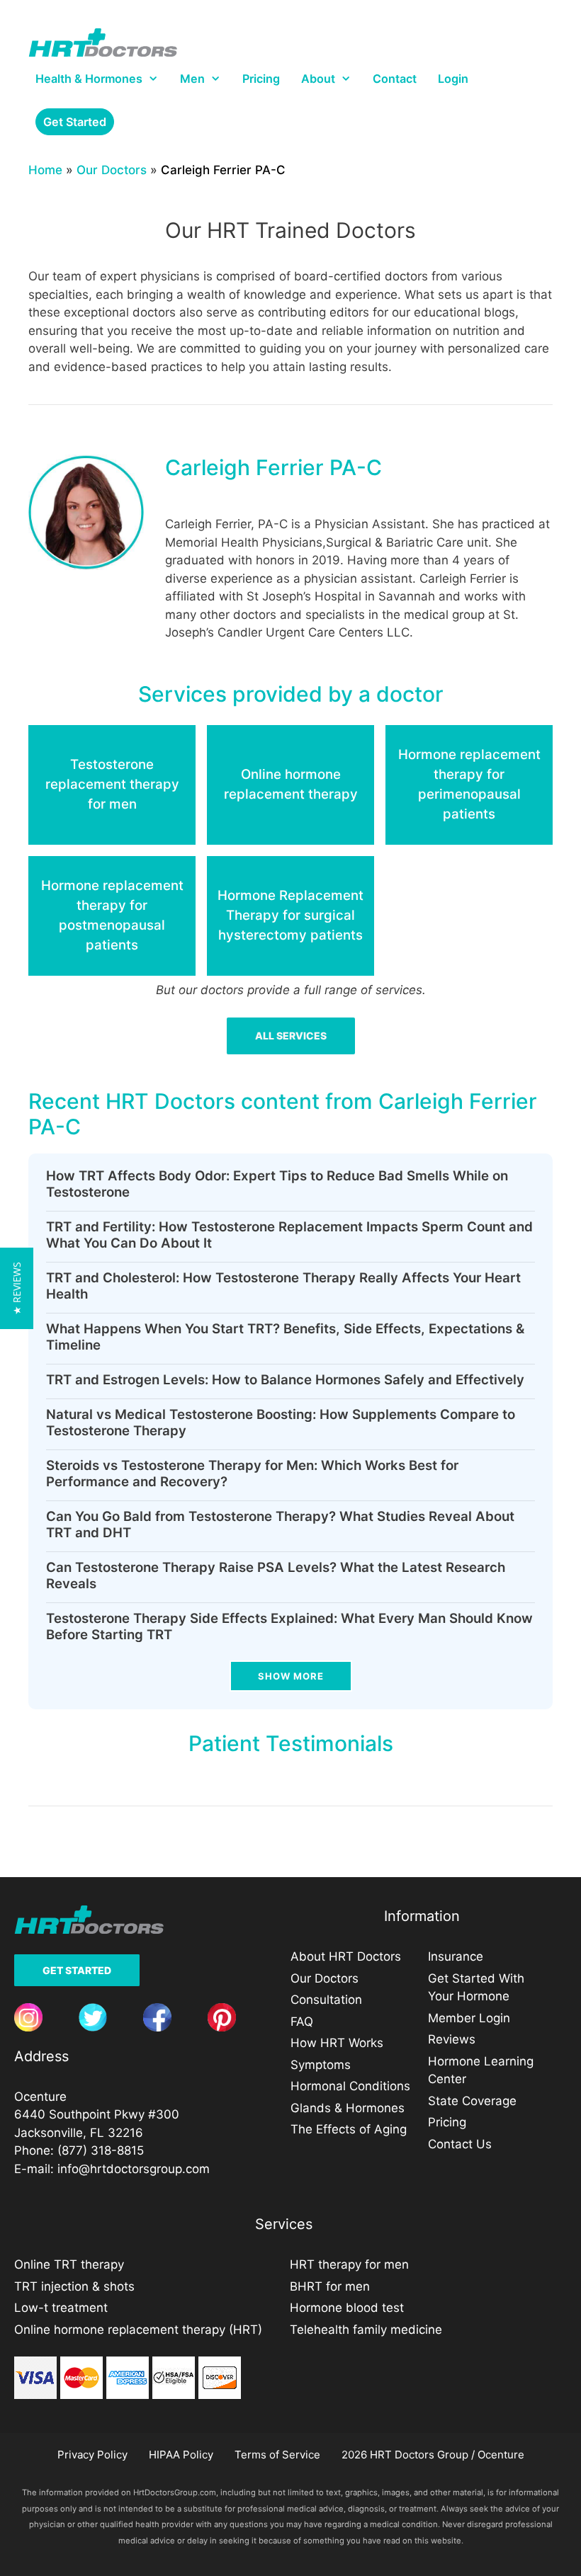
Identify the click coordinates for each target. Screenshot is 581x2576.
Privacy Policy (92, 2455)
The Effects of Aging (349, 2129)
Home (45, 170)
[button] (17, 1288)
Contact (395, 79)
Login (453, 79)
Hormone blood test (347, 2308)
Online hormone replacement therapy (291, 784)
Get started (75, 122)
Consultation (326, 2000)
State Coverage (472, 2101)
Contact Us (460, 2144)
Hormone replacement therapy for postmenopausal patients (112, 915)
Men (192, 79)
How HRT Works (337, 2043)
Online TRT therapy (69, 2264)
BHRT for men (330, 2286)
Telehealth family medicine (366, 2330)
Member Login (469, 2018)
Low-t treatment (61, 2308)
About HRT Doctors (346, 1956)
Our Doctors (112, 170)
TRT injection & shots (74, 2286)
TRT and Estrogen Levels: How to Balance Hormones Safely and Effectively (285, 1380)
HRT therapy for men (349, 2264)
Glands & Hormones (348, 2108)
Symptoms (321, 2065)
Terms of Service (277, 2455)
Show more (291, 1676)
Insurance (456, 1956)
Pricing (261, 79)
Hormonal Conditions (350, 2086)
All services (291, 1036)
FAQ (302, 2022)
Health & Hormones (89, 79)
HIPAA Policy (181, 2455)
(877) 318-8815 (101, 2150)
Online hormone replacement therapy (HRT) (138, 2330)
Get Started (77, 1970)
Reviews (452, 2039)
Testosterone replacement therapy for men (112, 784)
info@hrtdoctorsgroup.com (134, 2169)
